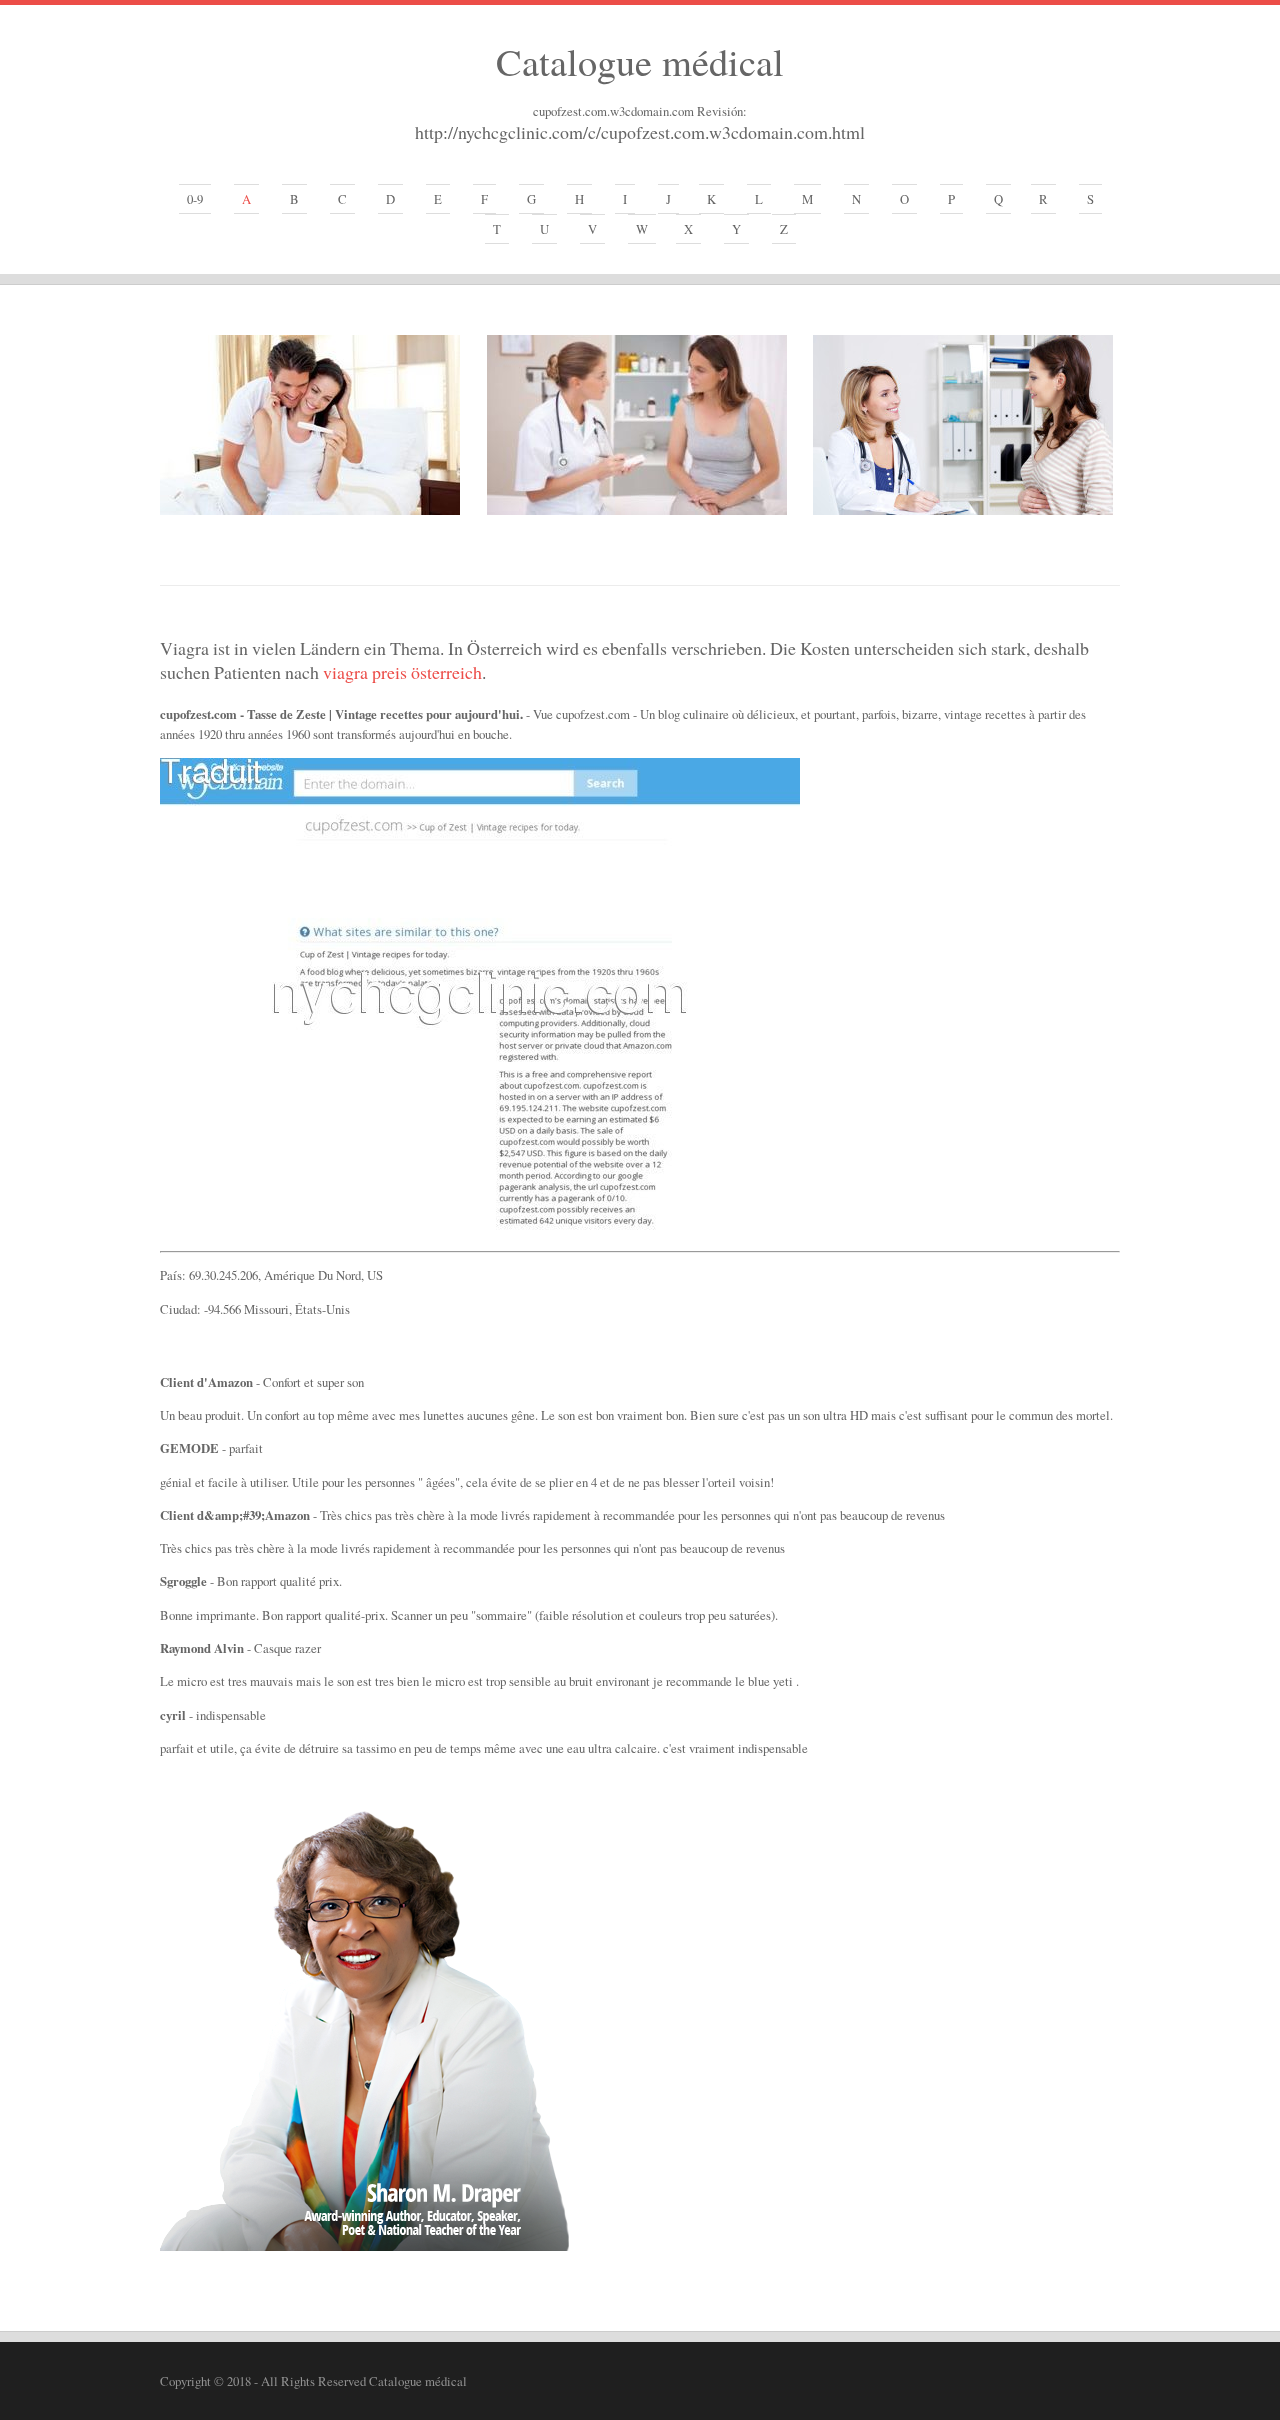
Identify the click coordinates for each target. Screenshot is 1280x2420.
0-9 (195, 199)
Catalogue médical (640, 61)
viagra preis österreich (402, 672)
